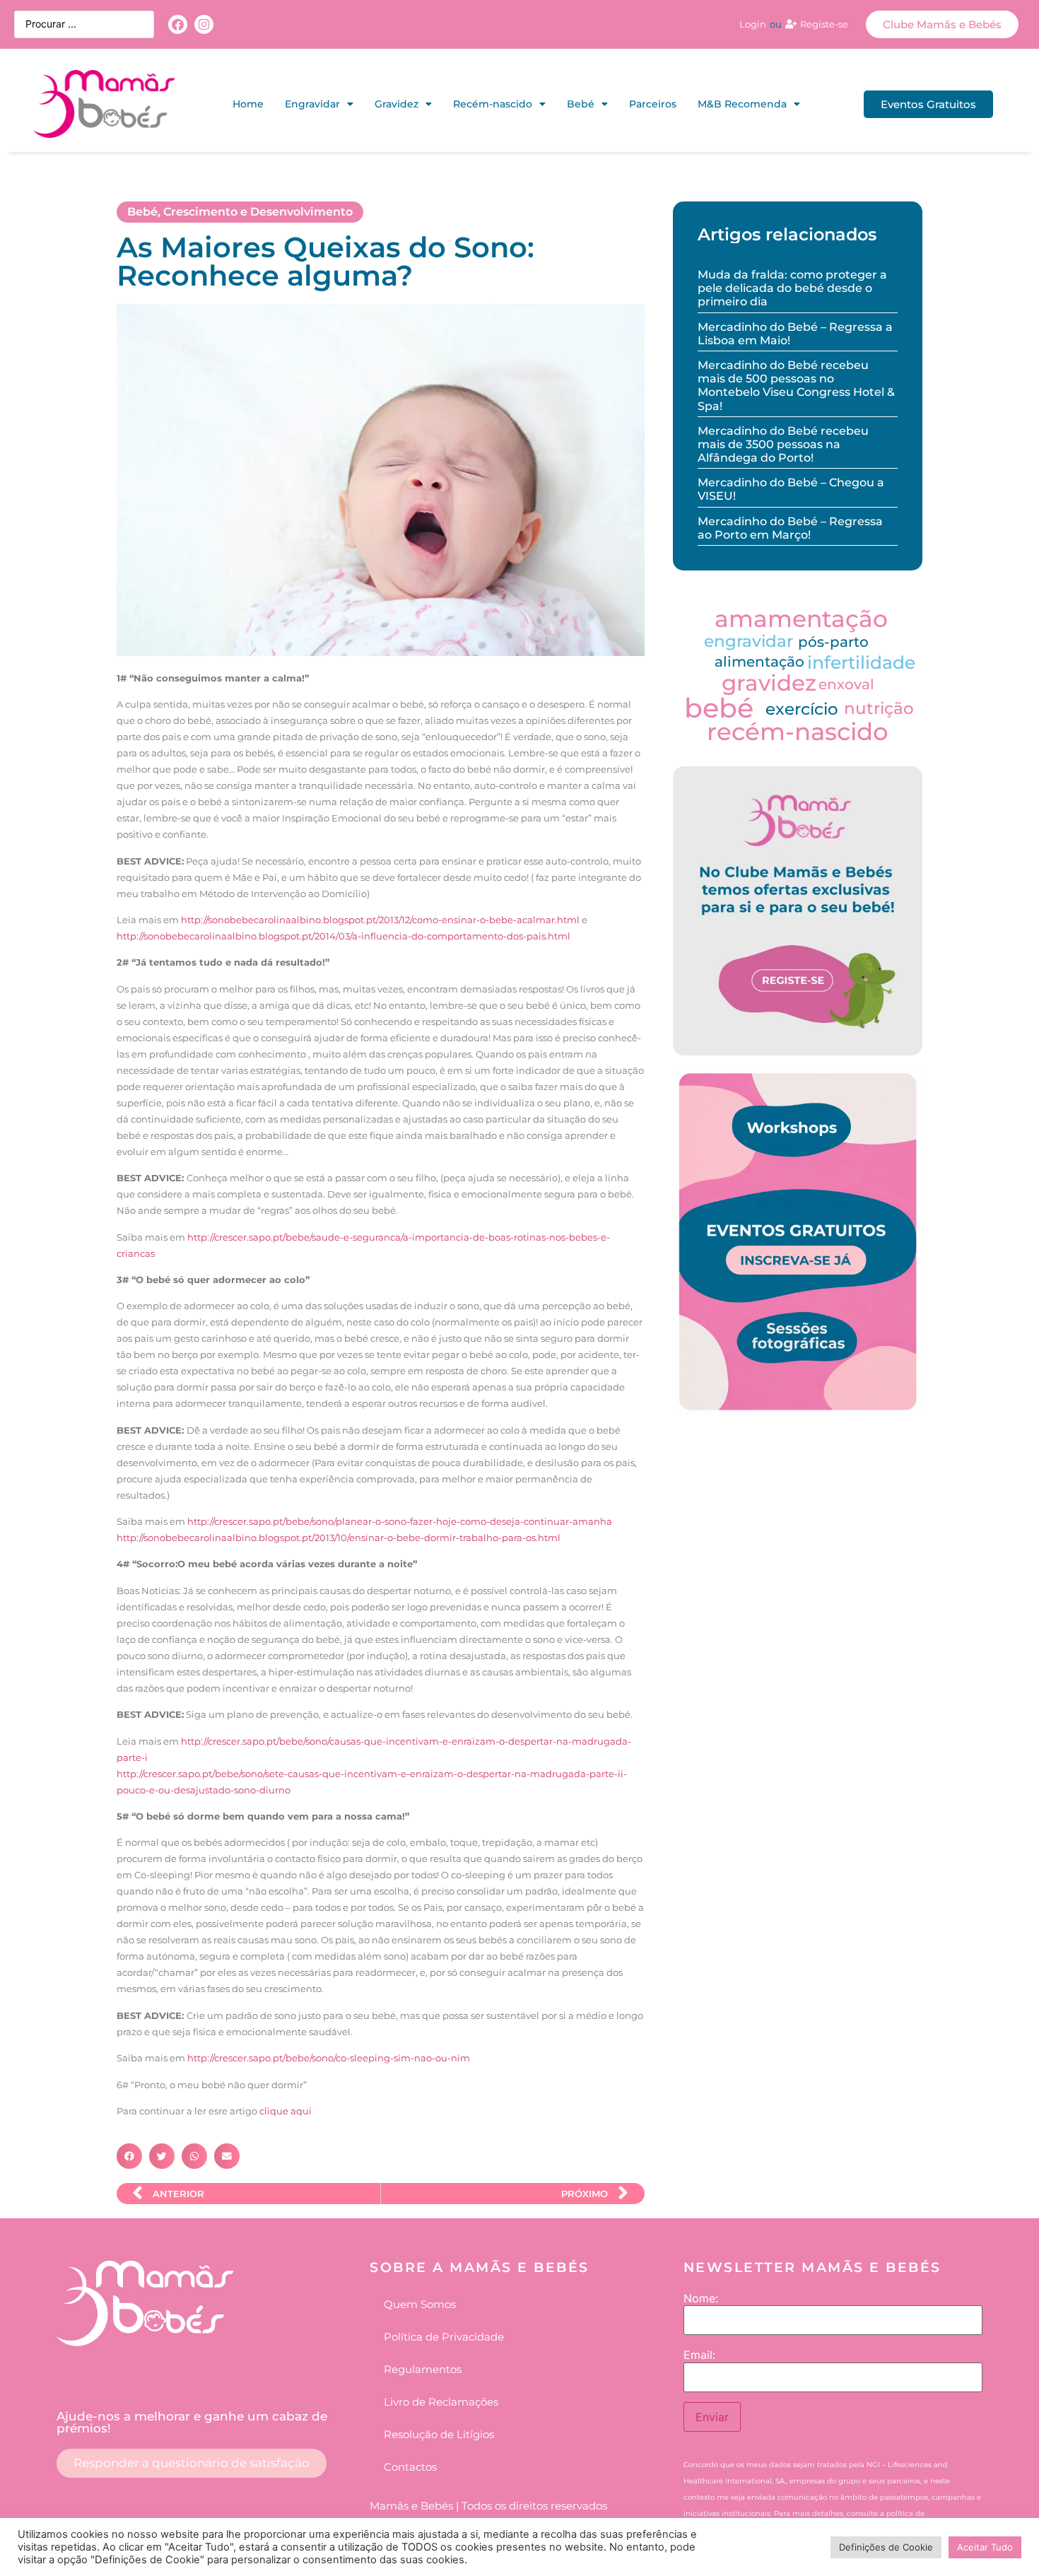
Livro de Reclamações (441, 2402)
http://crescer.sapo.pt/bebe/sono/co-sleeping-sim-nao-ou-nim (329, 2058)
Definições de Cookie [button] (886, 2547)
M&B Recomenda (742, 104)
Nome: (701, 2298)
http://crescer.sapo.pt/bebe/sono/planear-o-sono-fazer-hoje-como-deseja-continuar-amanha (400, 1521)
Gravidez (397, 104)
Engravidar (312, 104)
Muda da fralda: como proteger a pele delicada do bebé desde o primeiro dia (792, 288)
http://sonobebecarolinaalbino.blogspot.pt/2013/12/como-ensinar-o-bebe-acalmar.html (380, 920)
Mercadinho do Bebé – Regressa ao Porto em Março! (790, 528)
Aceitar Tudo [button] (985, 2547)
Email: (699, 2355)
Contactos (410, 2467)
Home (248, 104)
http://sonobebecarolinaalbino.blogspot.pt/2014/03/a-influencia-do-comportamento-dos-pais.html (344, 936)
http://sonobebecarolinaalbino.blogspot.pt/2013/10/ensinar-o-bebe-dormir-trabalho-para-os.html (339, 1538)
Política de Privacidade (444, 2337)
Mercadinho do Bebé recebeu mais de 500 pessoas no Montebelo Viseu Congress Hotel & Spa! (796, 386)
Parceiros (653, 104)
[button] (129, 2156)
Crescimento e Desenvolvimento (258, 212)
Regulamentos (423, 2369)
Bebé (581, 104)
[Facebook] (178, 24)
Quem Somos (420, 2304)
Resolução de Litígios (439, 2434)
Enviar (712, 2417)
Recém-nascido (493, 104)
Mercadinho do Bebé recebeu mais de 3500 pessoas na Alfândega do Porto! (783, 444)
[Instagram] (204, 24)
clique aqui (286, 2111)
